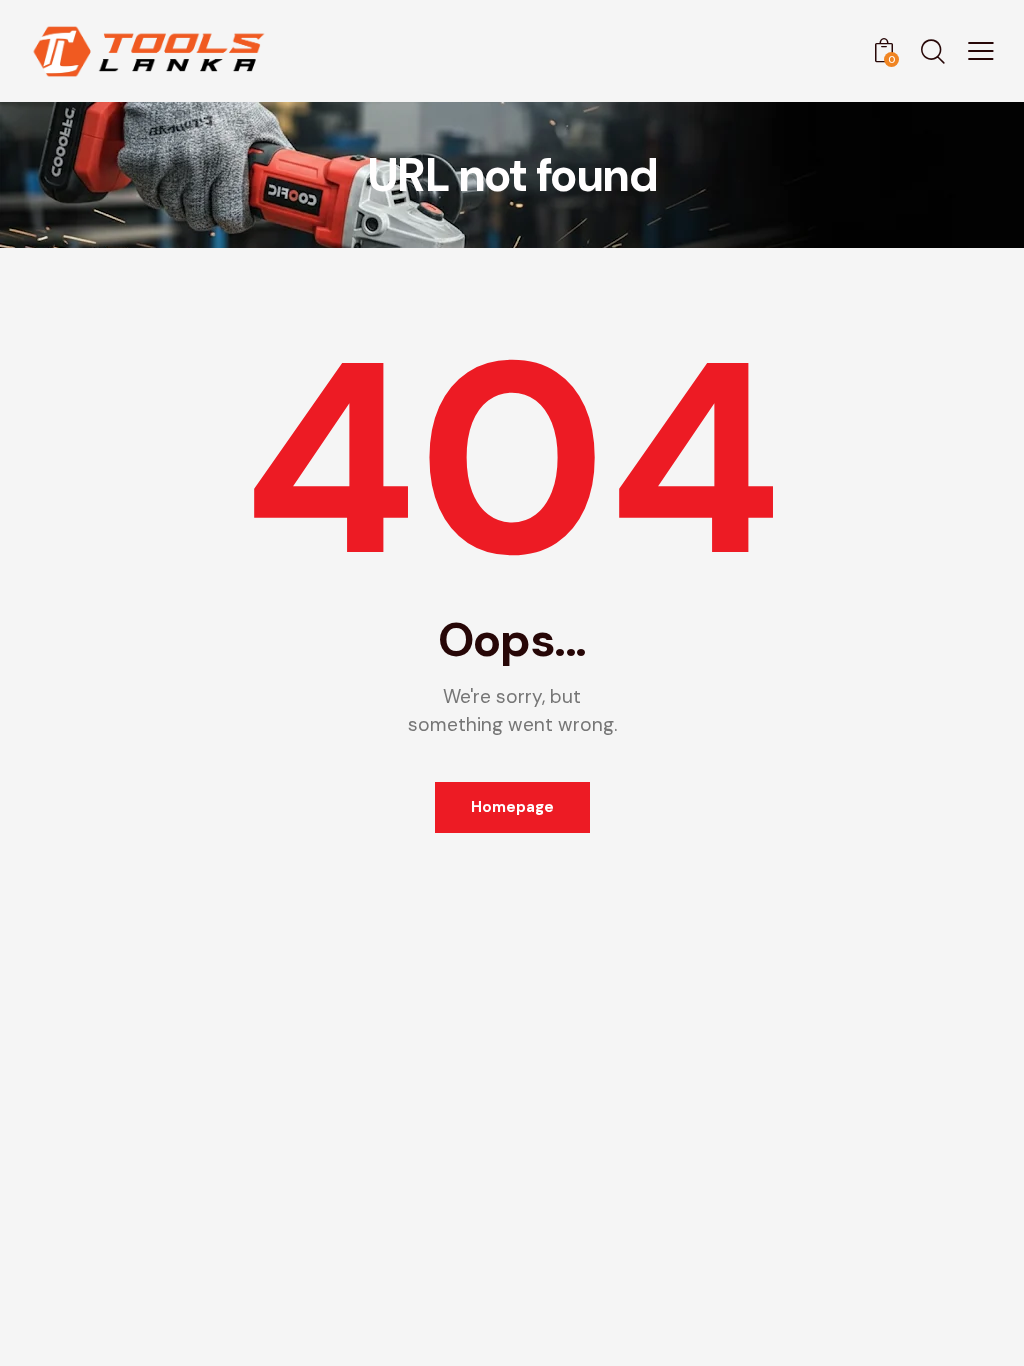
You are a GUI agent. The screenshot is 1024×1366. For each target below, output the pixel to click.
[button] (981, 50)
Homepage (512, 807)
